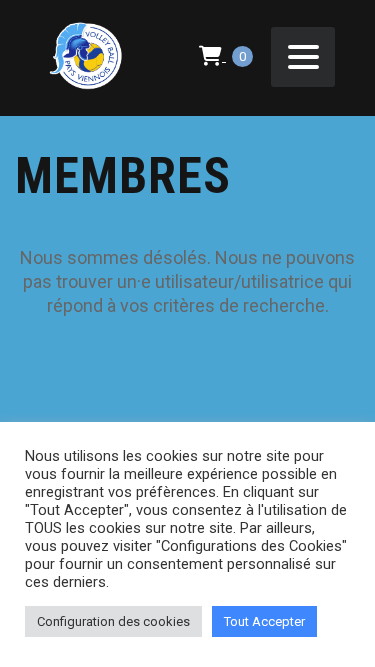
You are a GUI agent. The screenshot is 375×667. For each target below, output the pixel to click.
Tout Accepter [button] (264, 621)
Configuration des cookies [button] (113, 621)
